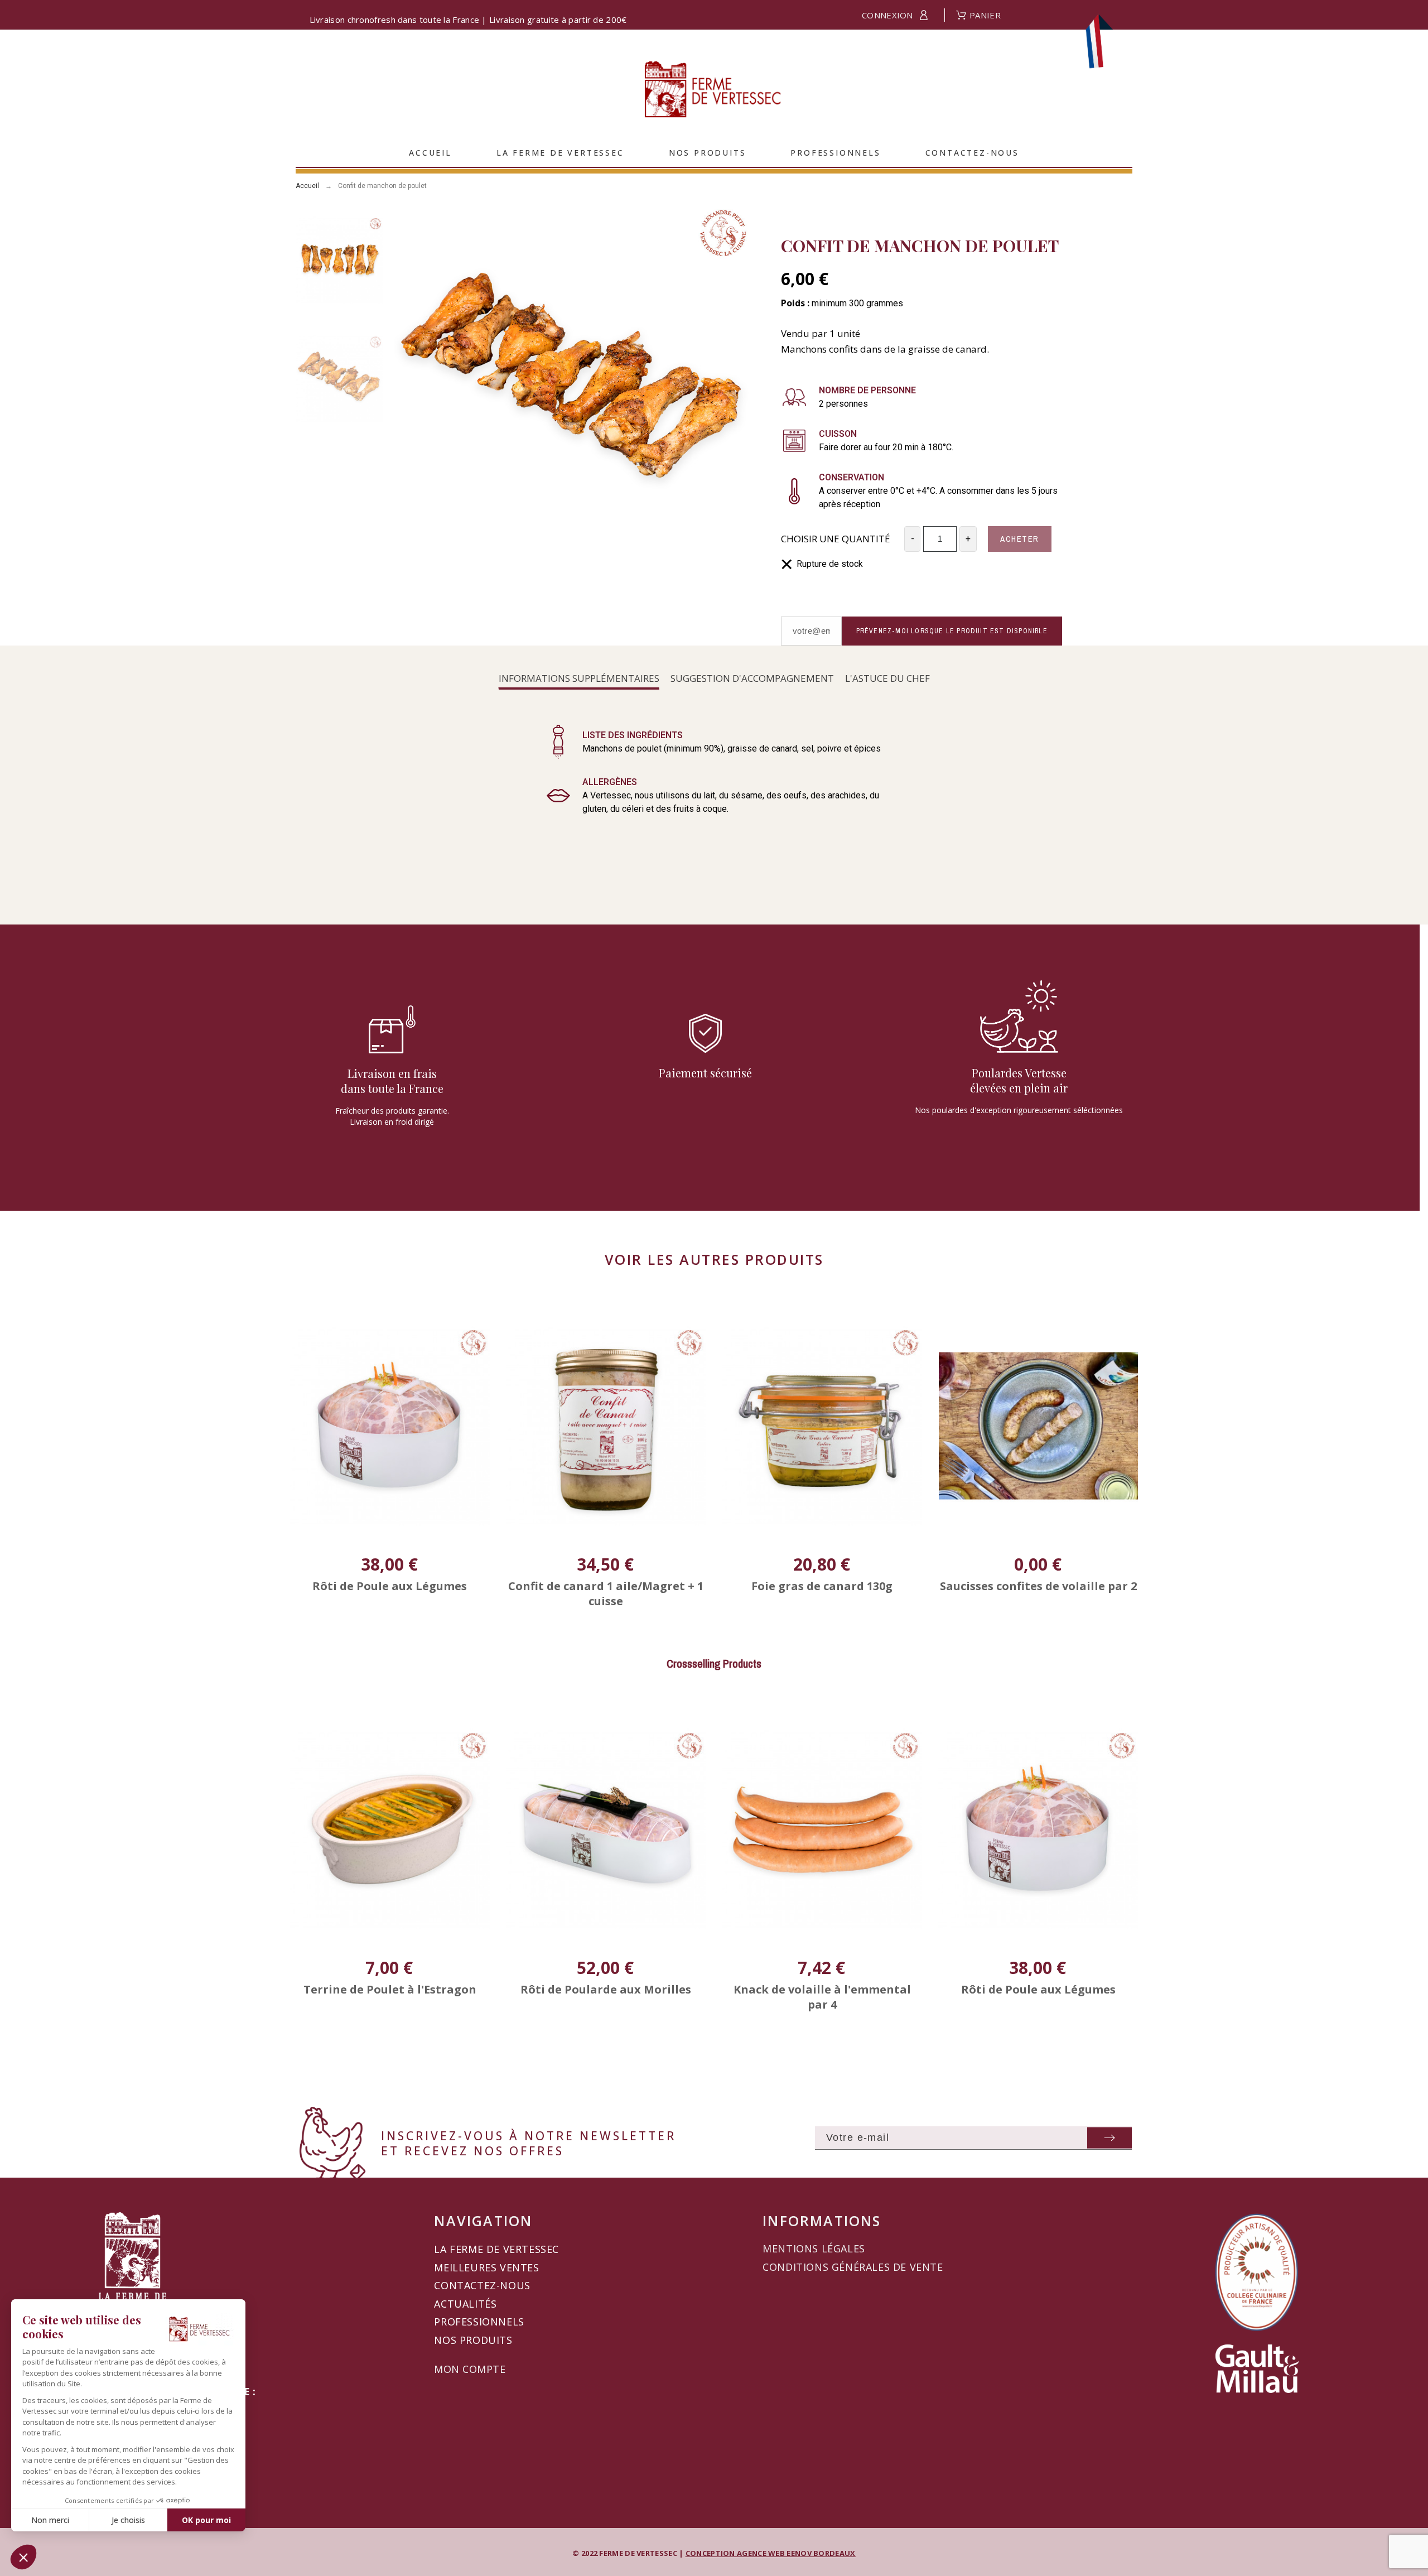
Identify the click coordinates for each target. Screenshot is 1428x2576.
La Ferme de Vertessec (496, 2249)
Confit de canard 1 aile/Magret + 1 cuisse (606, 1593)
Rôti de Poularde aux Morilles (390, 1989)
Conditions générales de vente (853, 2267)
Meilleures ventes (486, 2267)
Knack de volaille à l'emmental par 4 (606, 1997)
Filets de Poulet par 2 (1038, 1989)
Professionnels (479, 2322)
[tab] (579, 679)
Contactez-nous (482, 2285)
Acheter (1020, 539)
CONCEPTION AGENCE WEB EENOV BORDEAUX (771, 2553)
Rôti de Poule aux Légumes (390, 1586)
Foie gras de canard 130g (822, 1586)
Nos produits (473, 2340)
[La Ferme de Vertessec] (714, 91)
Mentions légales (814, 2248)
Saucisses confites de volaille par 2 (1038, 1586)
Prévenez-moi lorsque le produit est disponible (952, 631)
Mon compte (470, 2369)
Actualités (465, 2304)
